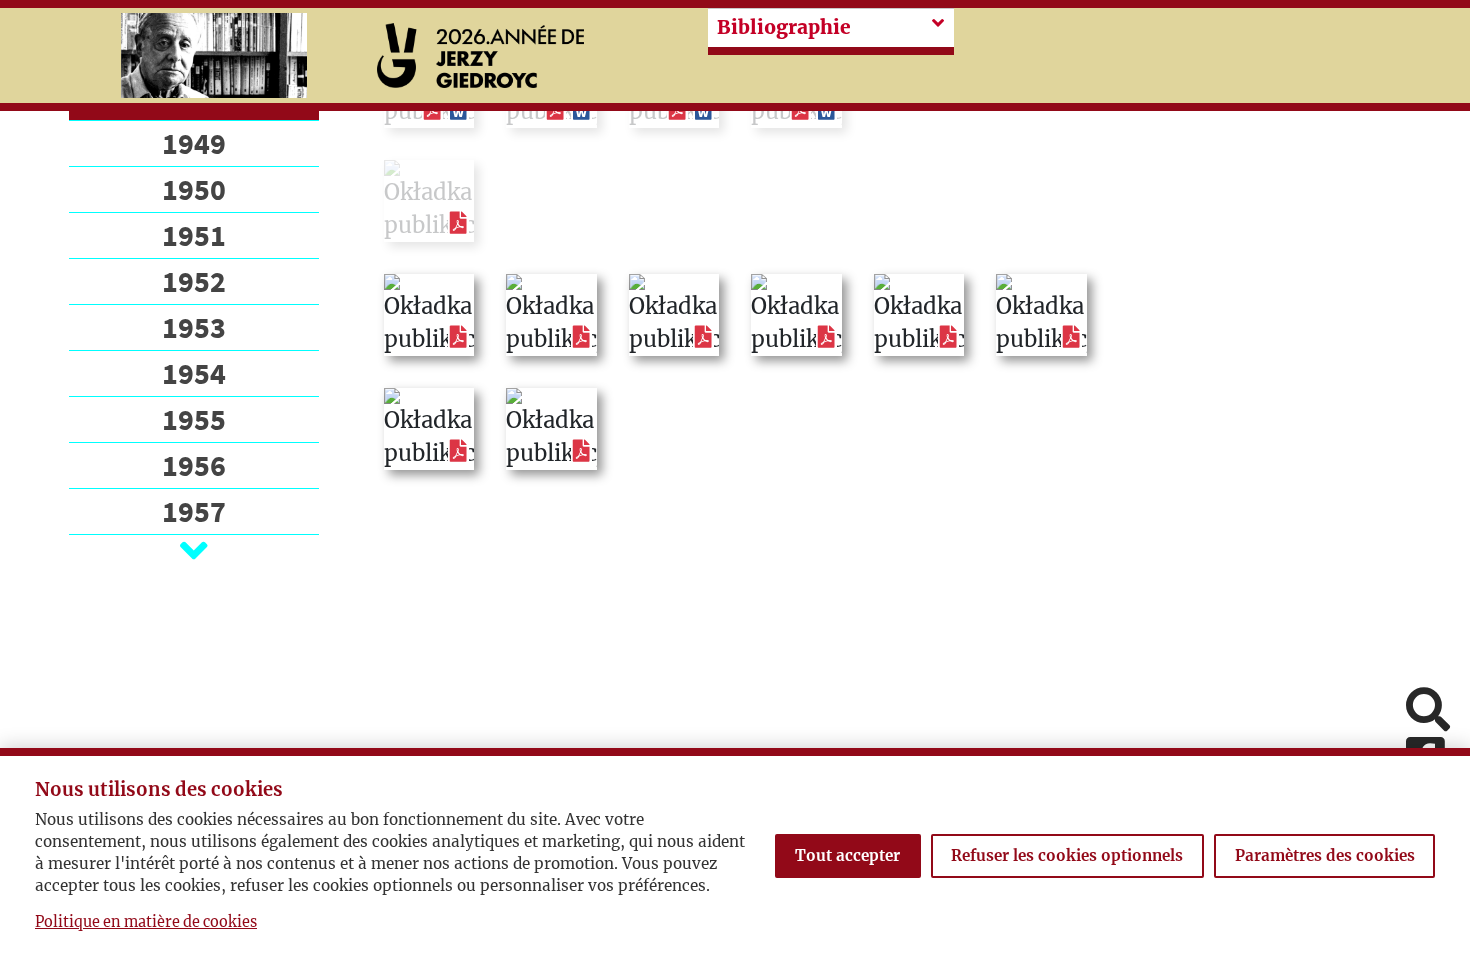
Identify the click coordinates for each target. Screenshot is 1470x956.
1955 (194, 419)
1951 (194, 235)
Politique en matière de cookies (146, 922)
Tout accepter (847, 855)
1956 (194, 465)
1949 (194, 143)
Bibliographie (784, 27)
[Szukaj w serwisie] (1428, 711)
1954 (194, 373)
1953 (194, 327)
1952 (194, 281)
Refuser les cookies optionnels (1067, 855)
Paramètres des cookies (1325, 855)
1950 (194, 189)
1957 (194, 511)
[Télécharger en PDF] (458, 223)
